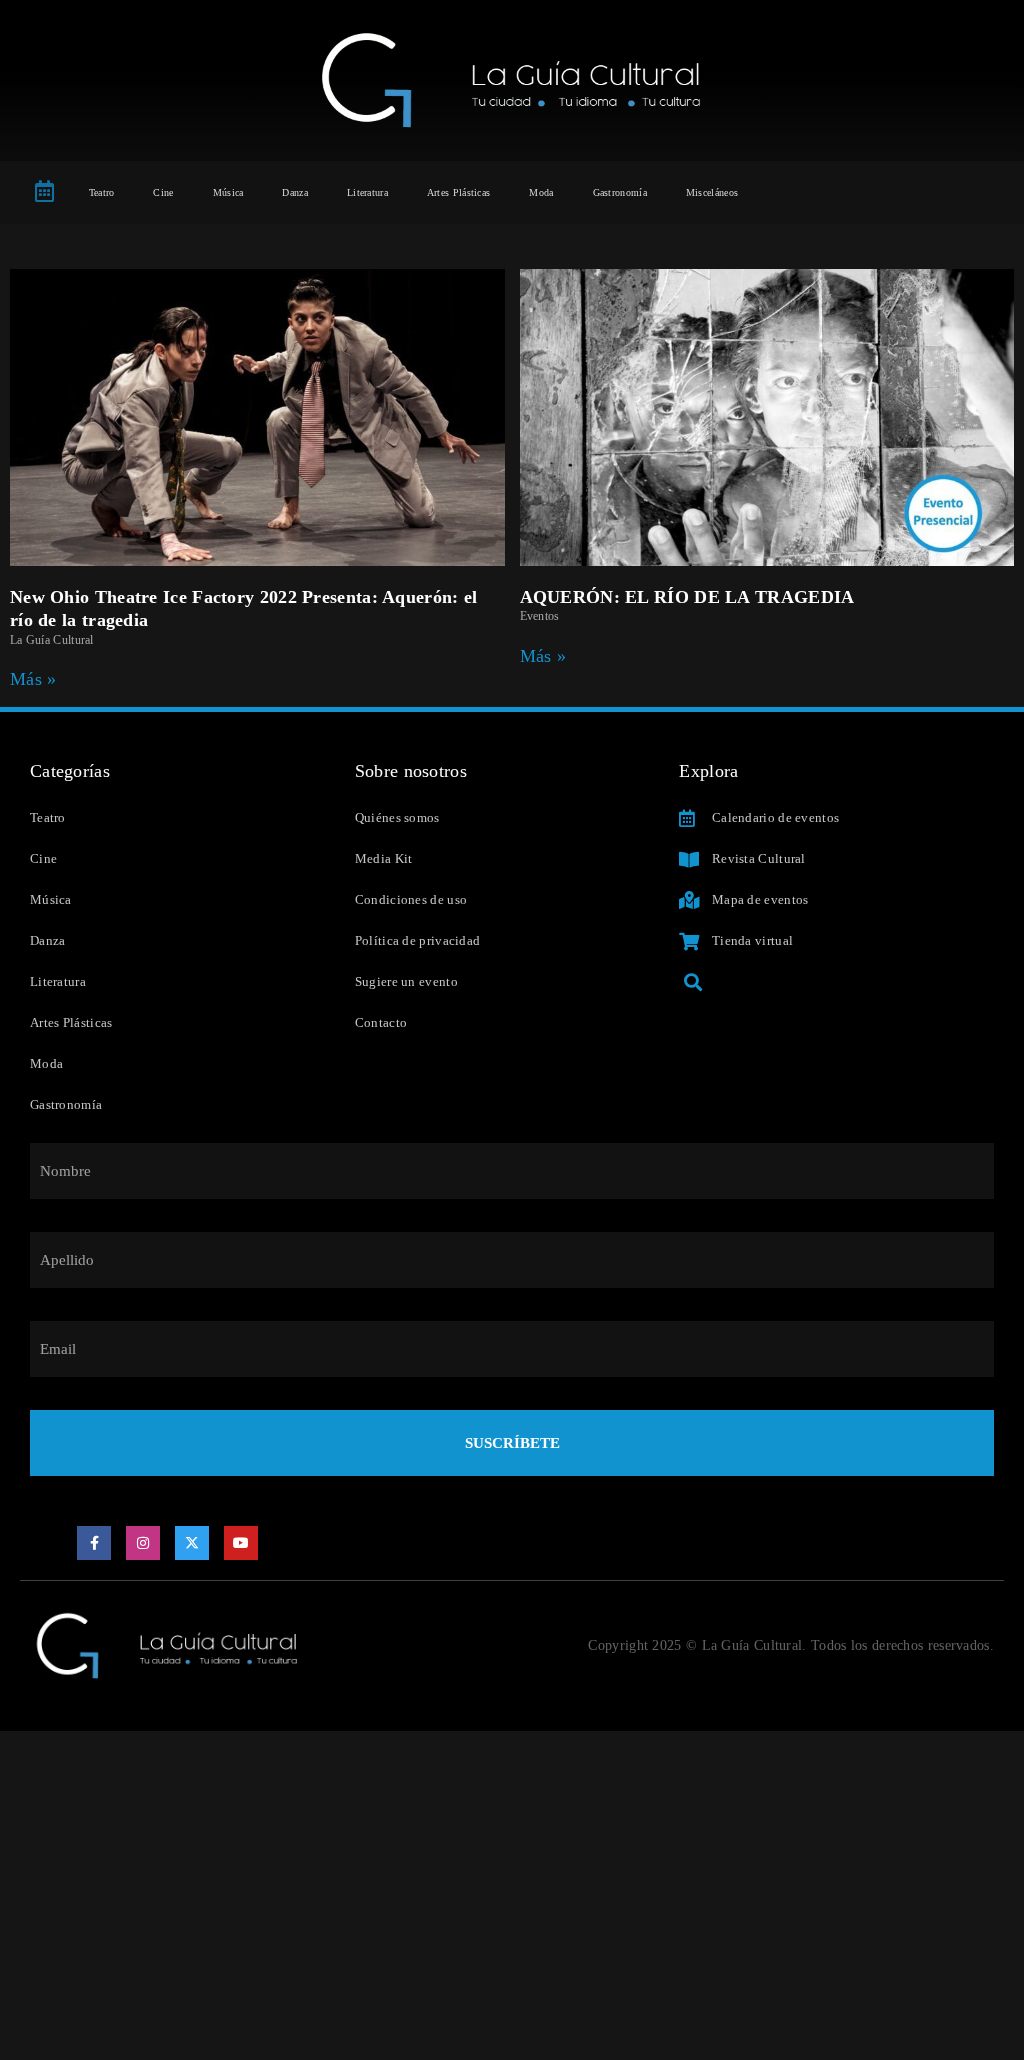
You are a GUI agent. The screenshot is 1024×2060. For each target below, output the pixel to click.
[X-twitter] (192, 1543)
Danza (295, 192)
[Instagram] (143, 1543)
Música (228, 192)
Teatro (102, 192)
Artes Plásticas (459, 192)
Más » (33, 679)
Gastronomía (620, 192)
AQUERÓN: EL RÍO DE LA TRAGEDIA (687, 597)
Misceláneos (712, 192)
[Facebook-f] (94, 1543)
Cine (163, 192)
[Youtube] (241, 1543)
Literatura (367, 192)
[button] (692, 982)
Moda (541, 192)
